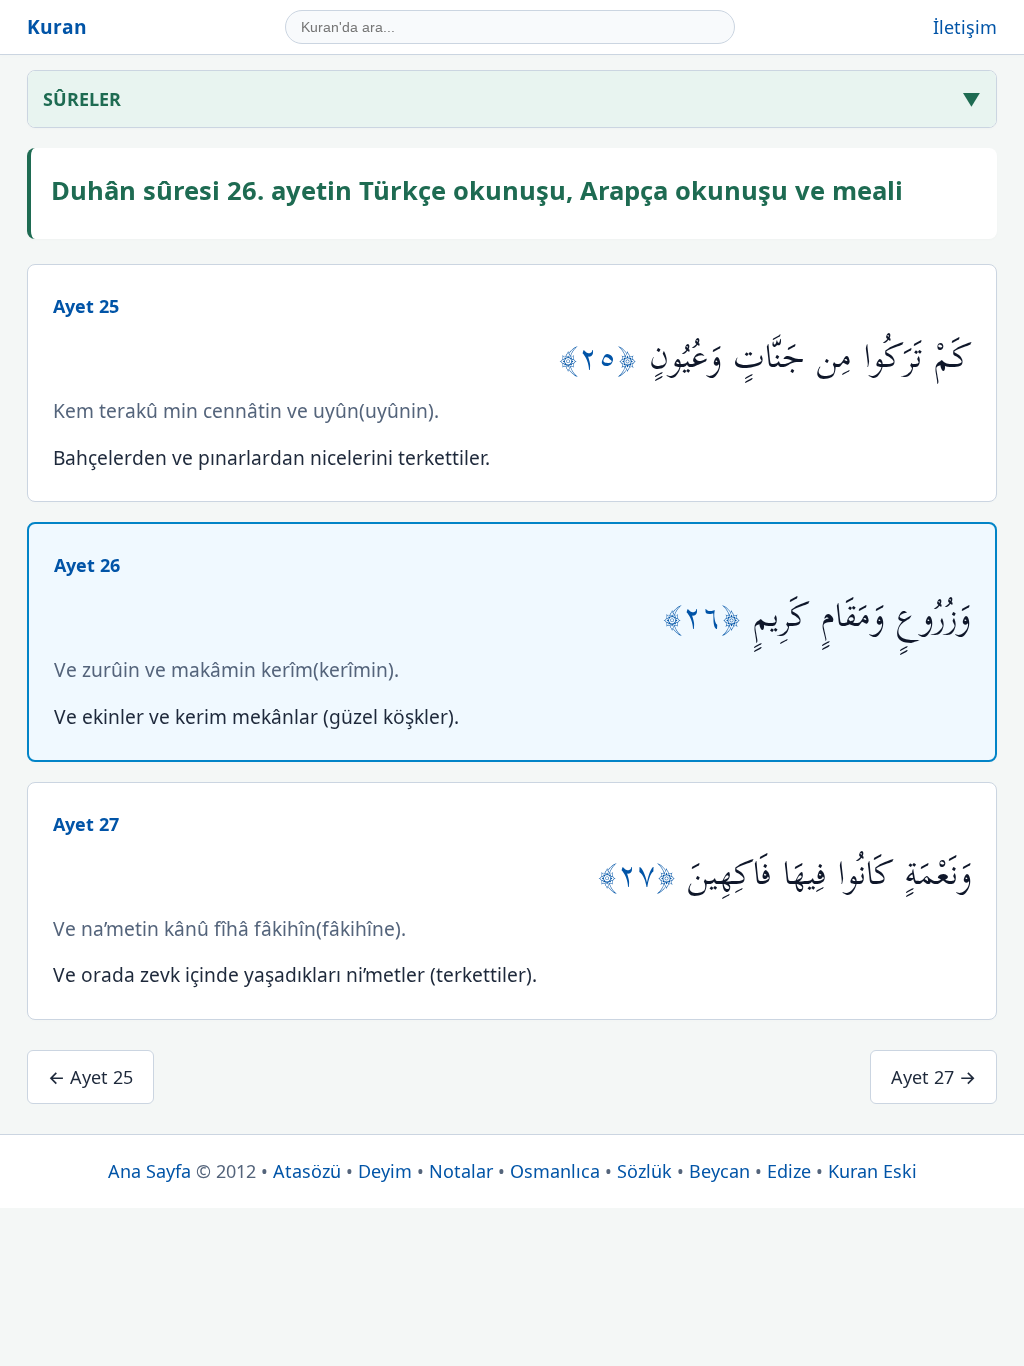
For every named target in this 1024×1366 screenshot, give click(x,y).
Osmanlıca (555, 1171)
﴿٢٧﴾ (643, 874)
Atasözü (307, 1171)
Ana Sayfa (149, 1171)
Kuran (57, 26)
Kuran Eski (872, 1171)
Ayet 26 (87, 565)
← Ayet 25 (90, 1077)
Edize (789, 1171)
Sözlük (644, 1171)
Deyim (385, 1171)
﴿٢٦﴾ (708, 616)
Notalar (461, 1171)
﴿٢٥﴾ (604, 357)
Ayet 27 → (933, 1077)
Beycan (719, 1171)
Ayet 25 (86, 306)
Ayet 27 (86, 824)
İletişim (965, 27)
